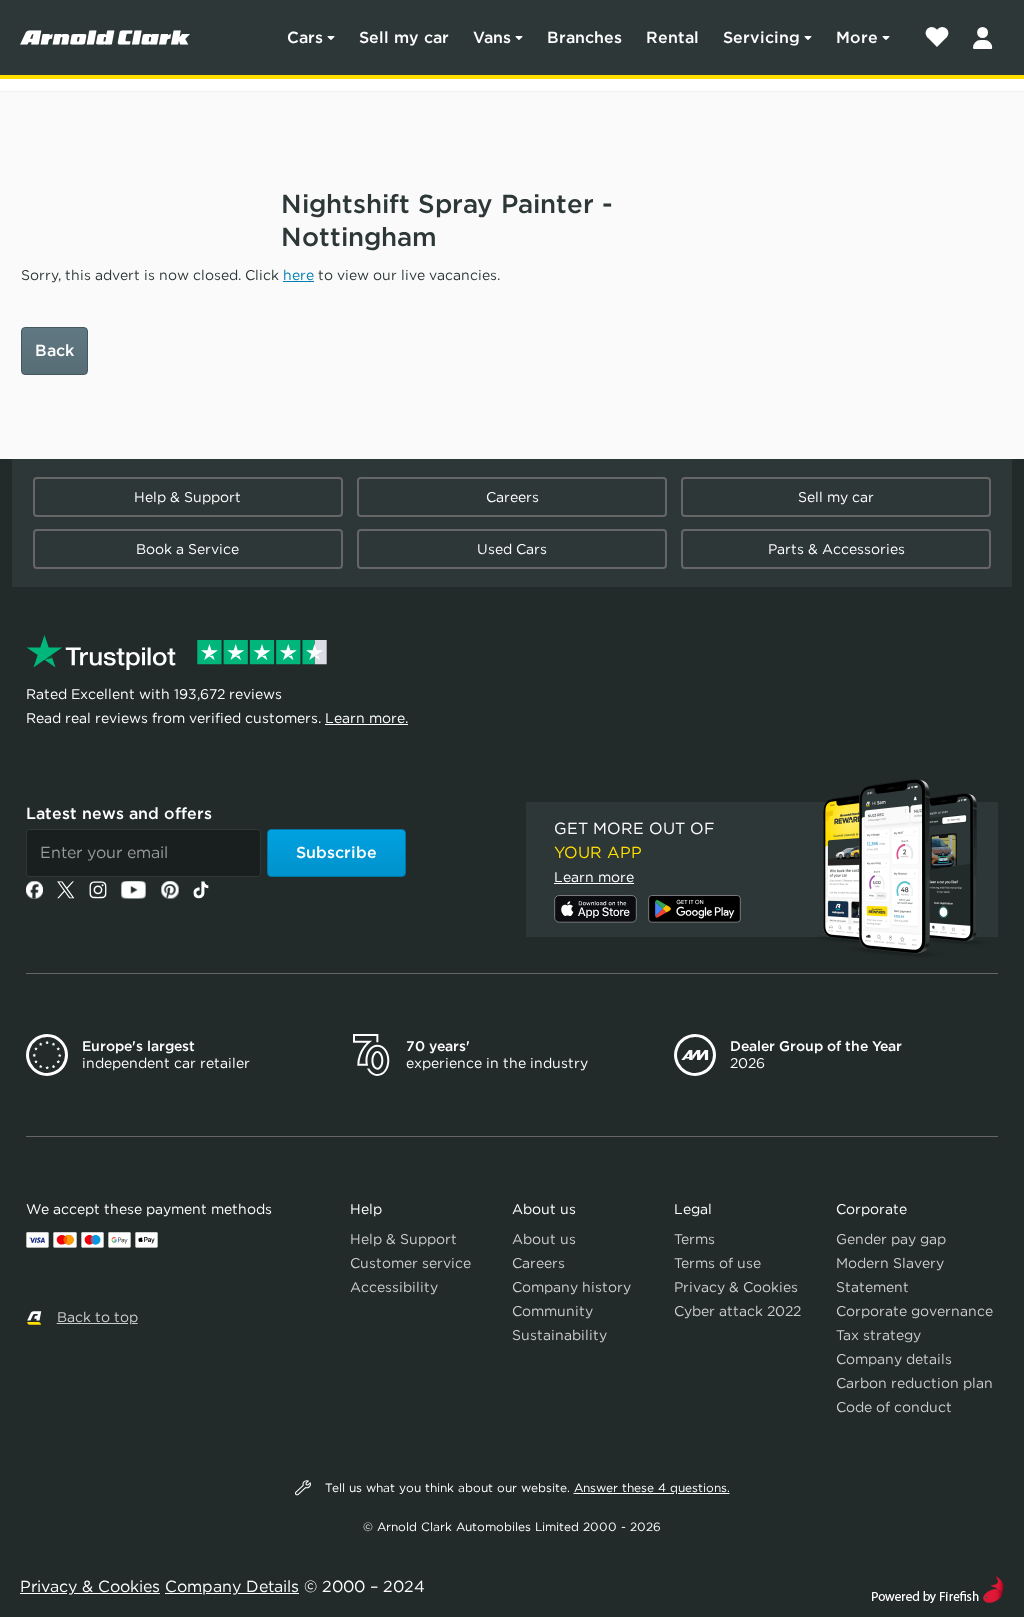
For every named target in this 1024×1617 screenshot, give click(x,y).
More (857, 37)
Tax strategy (878, 1335)
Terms (694, 1239)
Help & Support (187, 497)
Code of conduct (894, 1407)
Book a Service (187, 549)
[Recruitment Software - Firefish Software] (937, 1587)
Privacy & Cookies (736, 1287)
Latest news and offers (119, 813)
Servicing (761, 37)
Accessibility (394, 1287)
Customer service (410, 1263)
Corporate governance (914, 1311)
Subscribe (336, 852)
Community (552, 1311)
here (298, 275)
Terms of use (717, 1263)
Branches (584, 37)
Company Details (232, 1586)
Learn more (594, 877)
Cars (305, 37)
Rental (672, 37)
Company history (571, 1287)
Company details (894, 1359)
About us (544, 1239)
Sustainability (559, 1335)
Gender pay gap (891, 1239)
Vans (492, 37)
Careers (512, 497)
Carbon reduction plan (914, 1383)
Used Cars (512, 549)
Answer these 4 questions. (652, 1487)
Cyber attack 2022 (737, 1311)
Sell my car (404, 37)
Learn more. (366, 718)
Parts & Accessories (836, 549)
